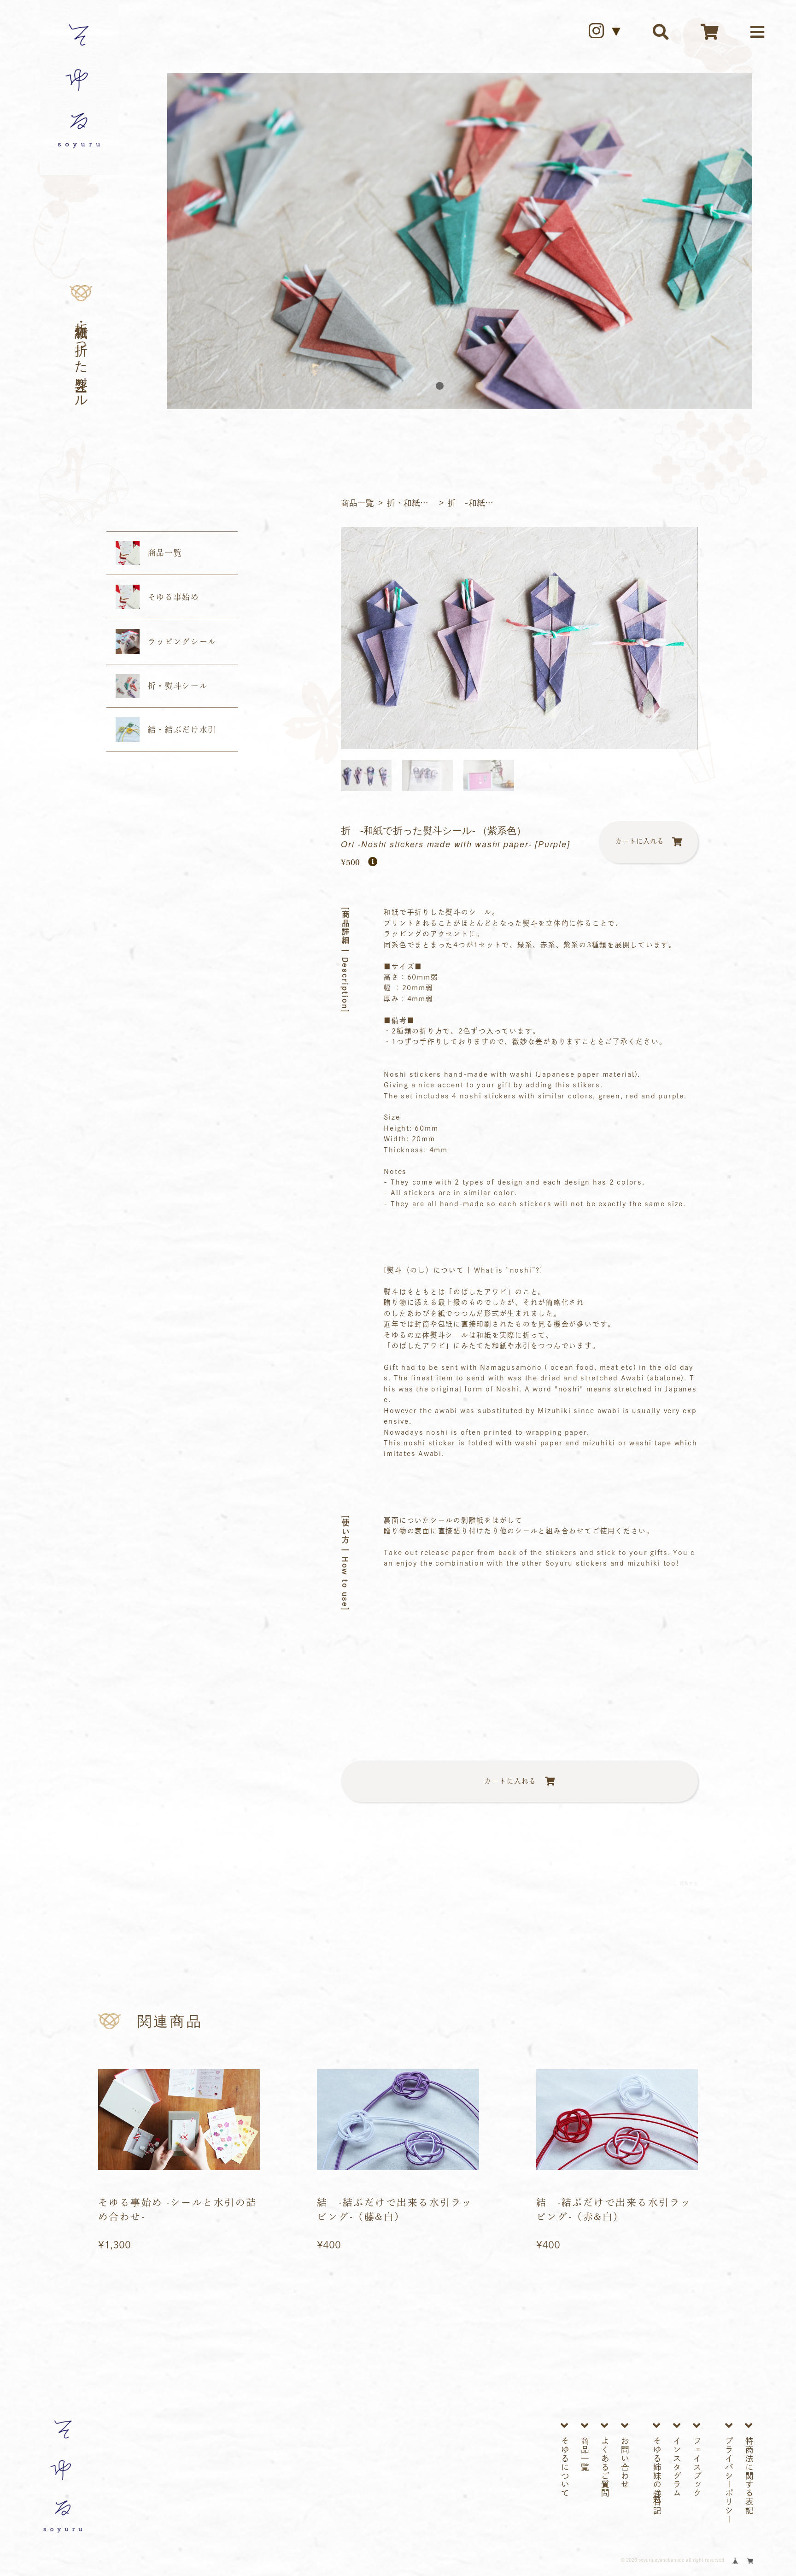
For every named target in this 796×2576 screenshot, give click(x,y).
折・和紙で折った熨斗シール (413, 503)
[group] (519, 638)
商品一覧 (357, 503)
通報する (688, 1884)
